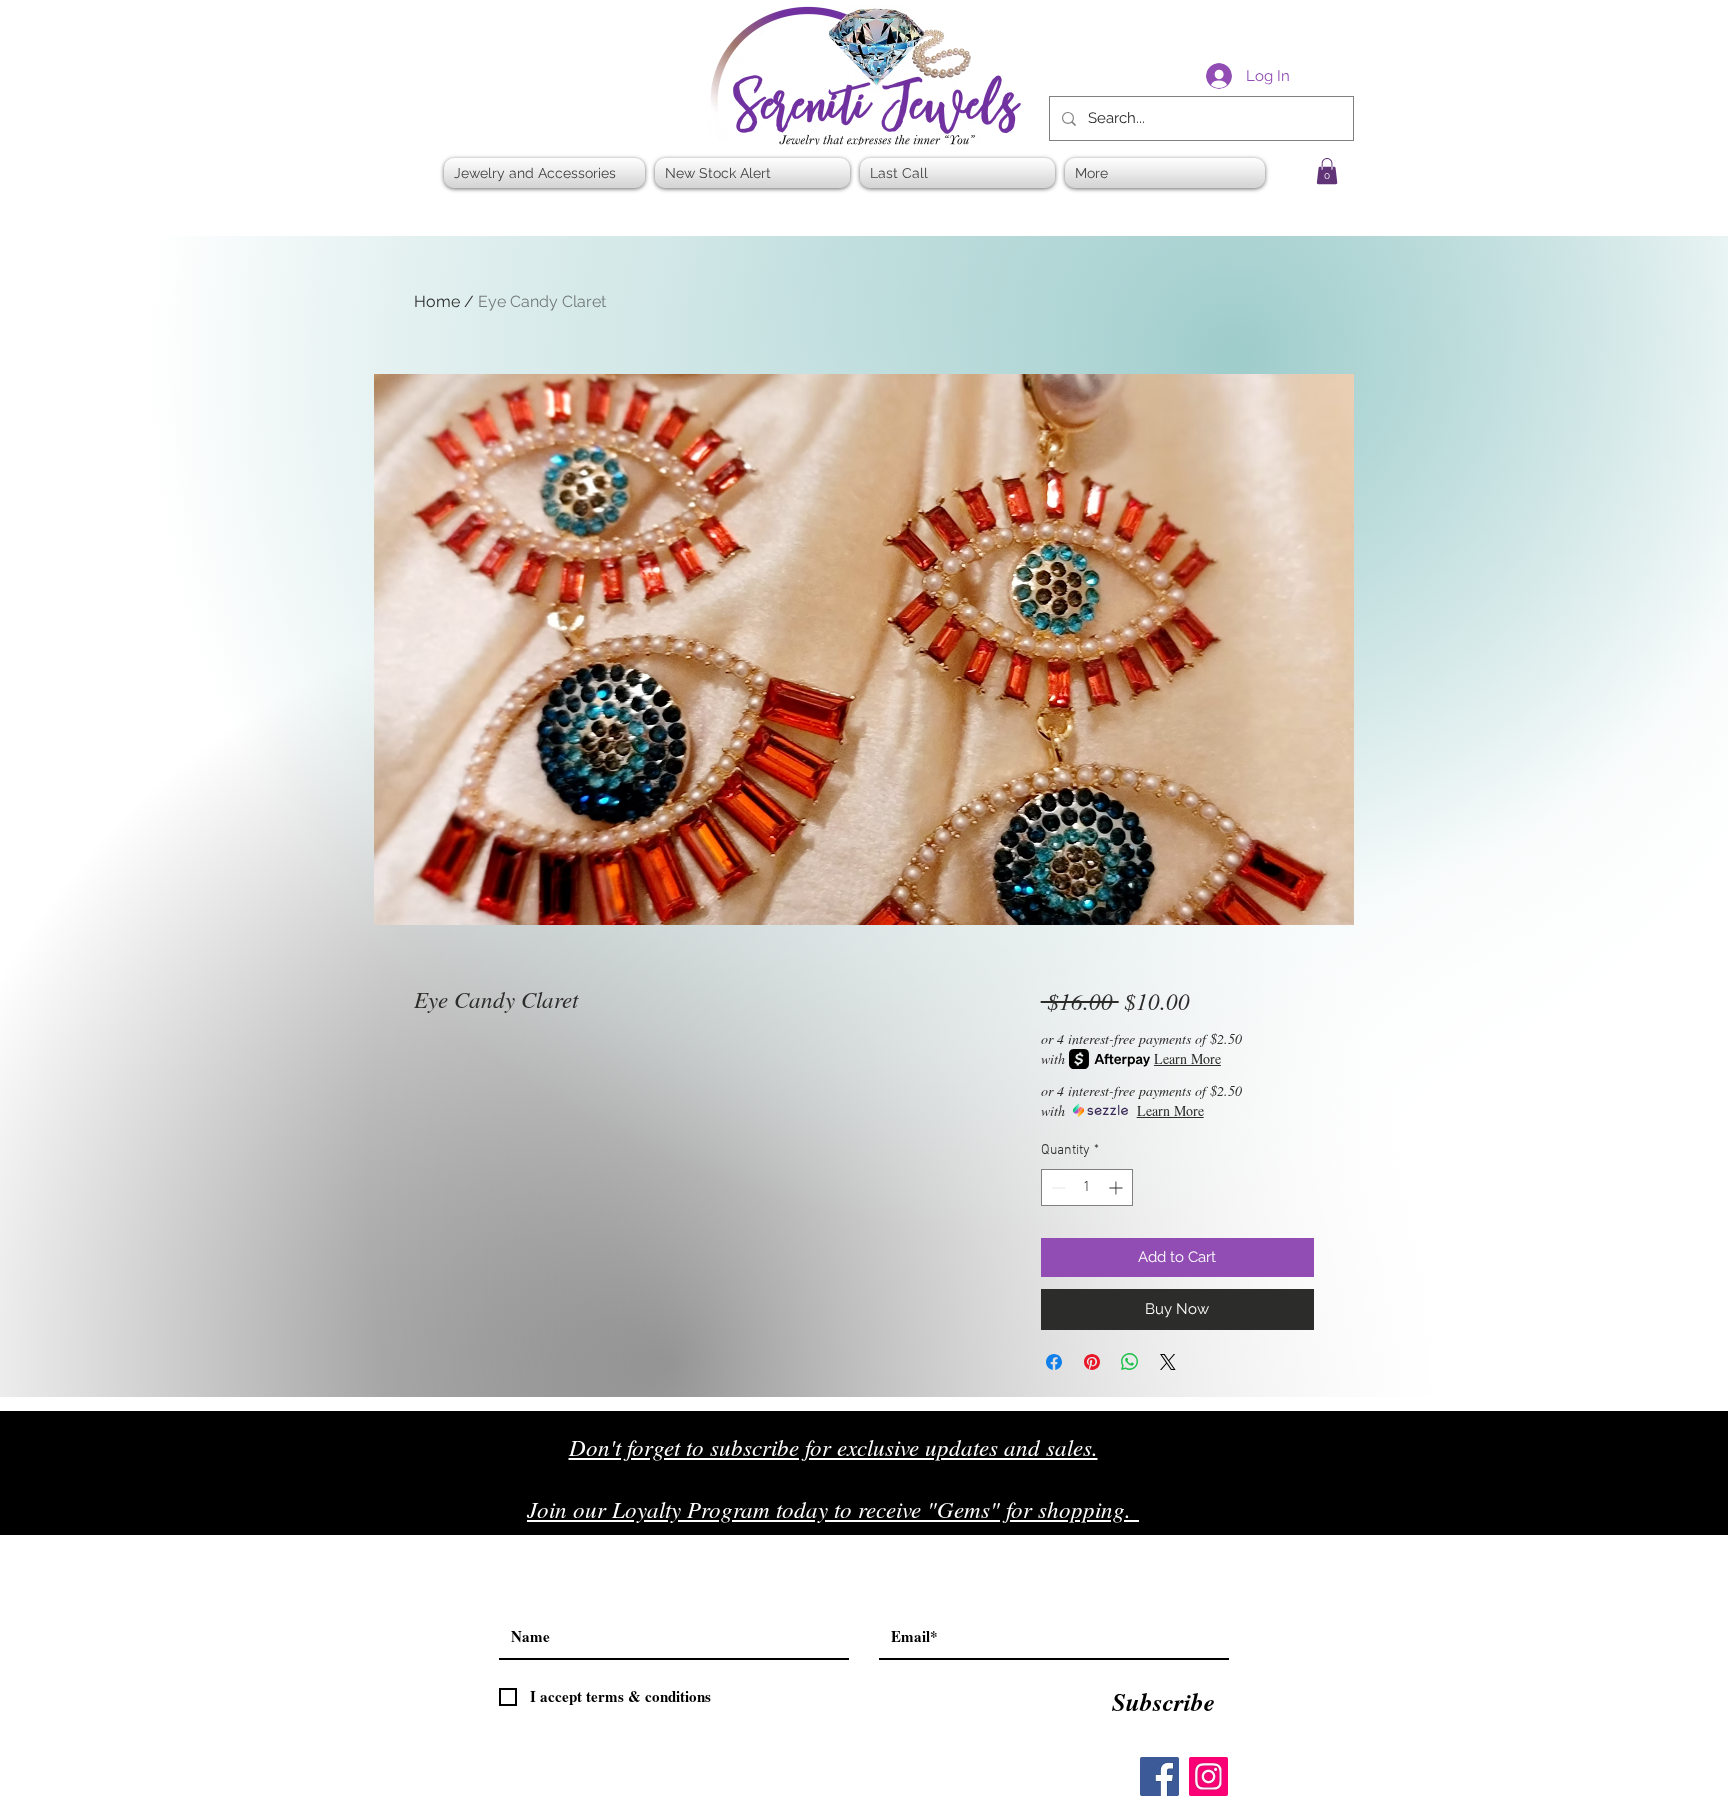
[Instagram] (1208, 1776)
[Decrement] (1056, 1187)
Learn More (1187, 1058)
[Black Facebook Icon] (1243, 1516)
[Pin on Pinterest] (1092, 1362)
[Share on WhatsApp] (1130, 1362)
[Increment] (1117, 1187)
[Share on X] (1168, 1362)
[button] (1327, 171)
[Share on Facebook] (1054, 1362)
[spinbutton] (1087, 1187)
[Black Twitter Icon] (1285, 1516)
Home (437, 301)
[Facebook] (1159, 1776)
